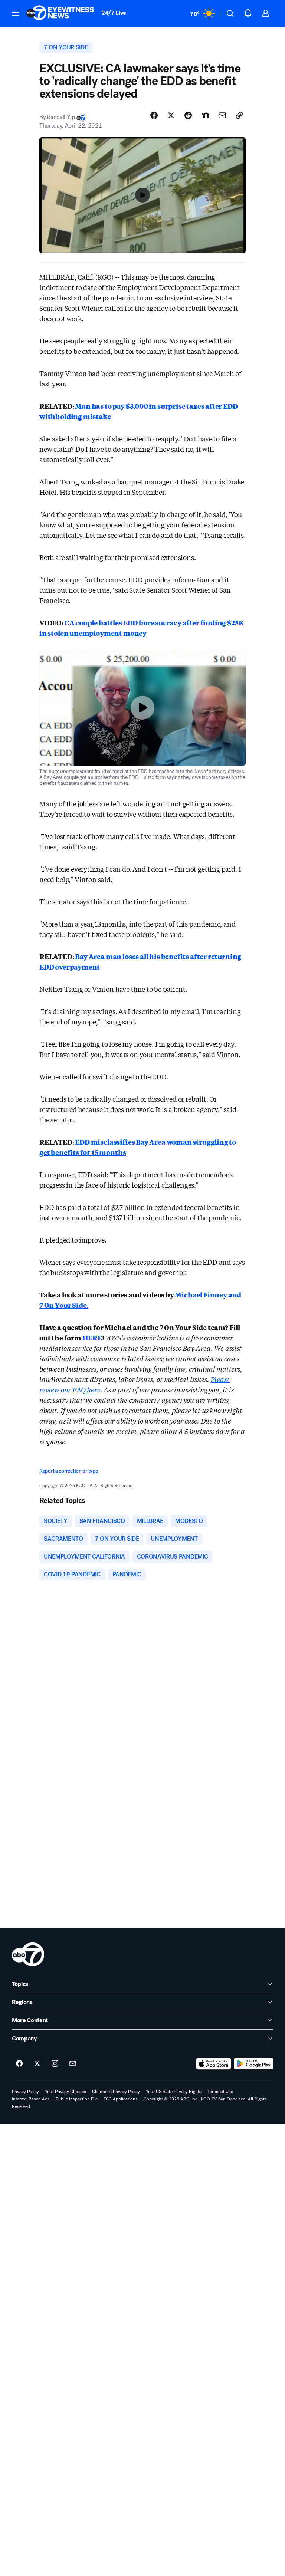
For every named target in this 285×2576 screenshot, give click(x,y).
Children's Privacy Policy (116, 2092)
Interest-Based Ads (31, 2099)
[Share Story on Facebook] (154, 115)
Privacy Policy (25, 2092)
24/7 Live (114, 13)
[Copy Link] (239, 115)
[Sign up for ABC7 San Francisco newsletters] (73, 2064)
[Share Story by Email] (222, 115)
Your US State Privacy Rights (174, 2092)
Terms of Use (220, 2092)
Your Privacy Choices (65, 2092)
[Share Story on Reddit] (188, 115)
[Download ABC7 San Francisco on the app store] (214, 2064)
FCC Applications (121, 2099)
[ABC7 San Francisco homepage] (60, 13)
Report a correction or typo (69, 1471)
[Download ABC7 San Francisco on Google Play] (254, 2064)
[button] (16, 13)
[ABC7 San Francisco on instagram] (55, 2064)
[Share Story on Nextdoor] (205, 115)
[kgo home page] (28, 1954)
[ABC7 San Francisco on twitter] (37, 2064)
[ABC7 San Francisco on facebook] (19, 2064)
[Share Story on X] (171, 115)
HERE (92, 1338)
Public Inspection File (77, 2099)
